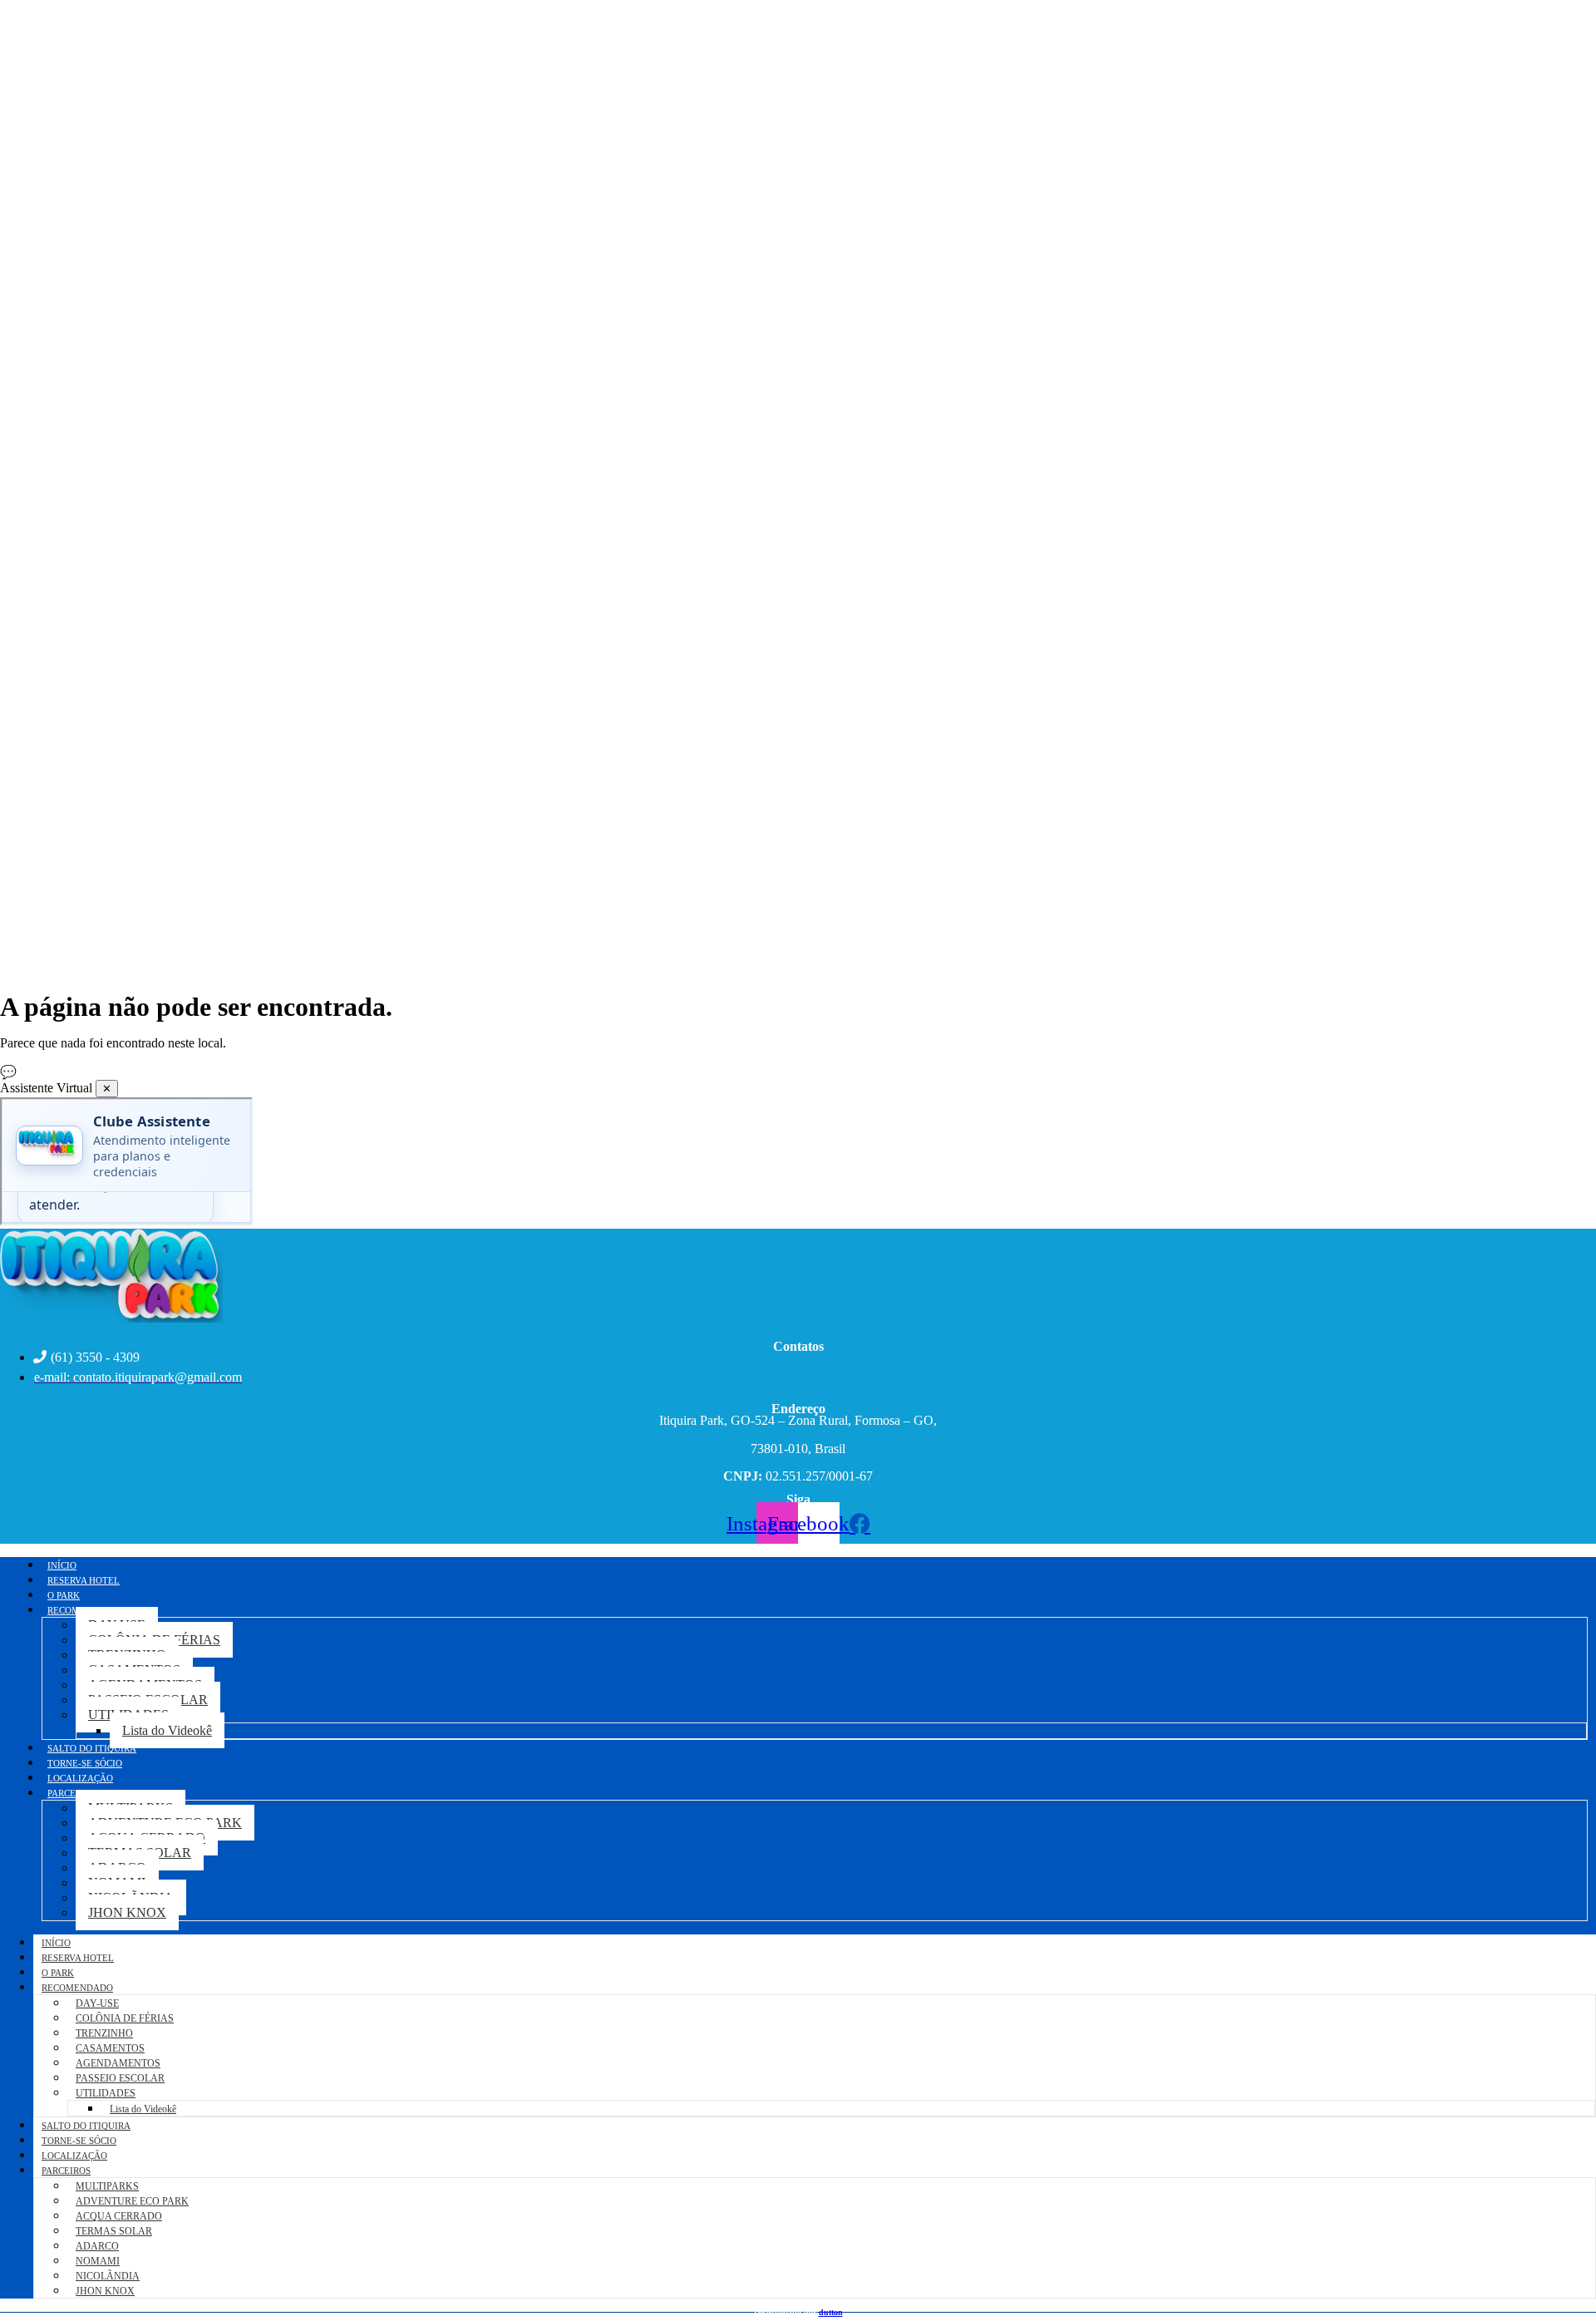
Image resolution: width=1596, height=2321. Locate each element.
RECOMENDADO (77, 1988)
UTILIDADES (106, 2093)
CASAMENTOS (110, 2048)
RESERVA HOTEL (78, 1958)
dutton (831, 2312)
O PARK (58, 1973)
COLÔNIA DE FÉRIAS (125, 2018)
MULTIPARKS (107, 2186)
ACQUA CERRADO (119, 2216)
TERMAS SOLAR (114, 2231)
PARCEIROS (72, 1793)
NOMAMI (98, 2261)
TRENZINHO (104, 2033)
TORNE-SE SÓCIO (79, 2141)
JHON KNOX (127, 1912)
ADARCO (97, 2246)
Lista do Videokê (167, 1730)
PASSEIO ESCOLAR (120, 2078)
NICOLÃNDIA (108, 2276)
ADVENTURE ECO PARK (132, 2201)
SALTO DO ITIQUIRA (86, 2126)
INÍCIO (56, 1943)
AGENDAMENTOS (118, 2063)
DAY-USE (97, 2003)
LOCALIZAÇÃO (74, 2156)
